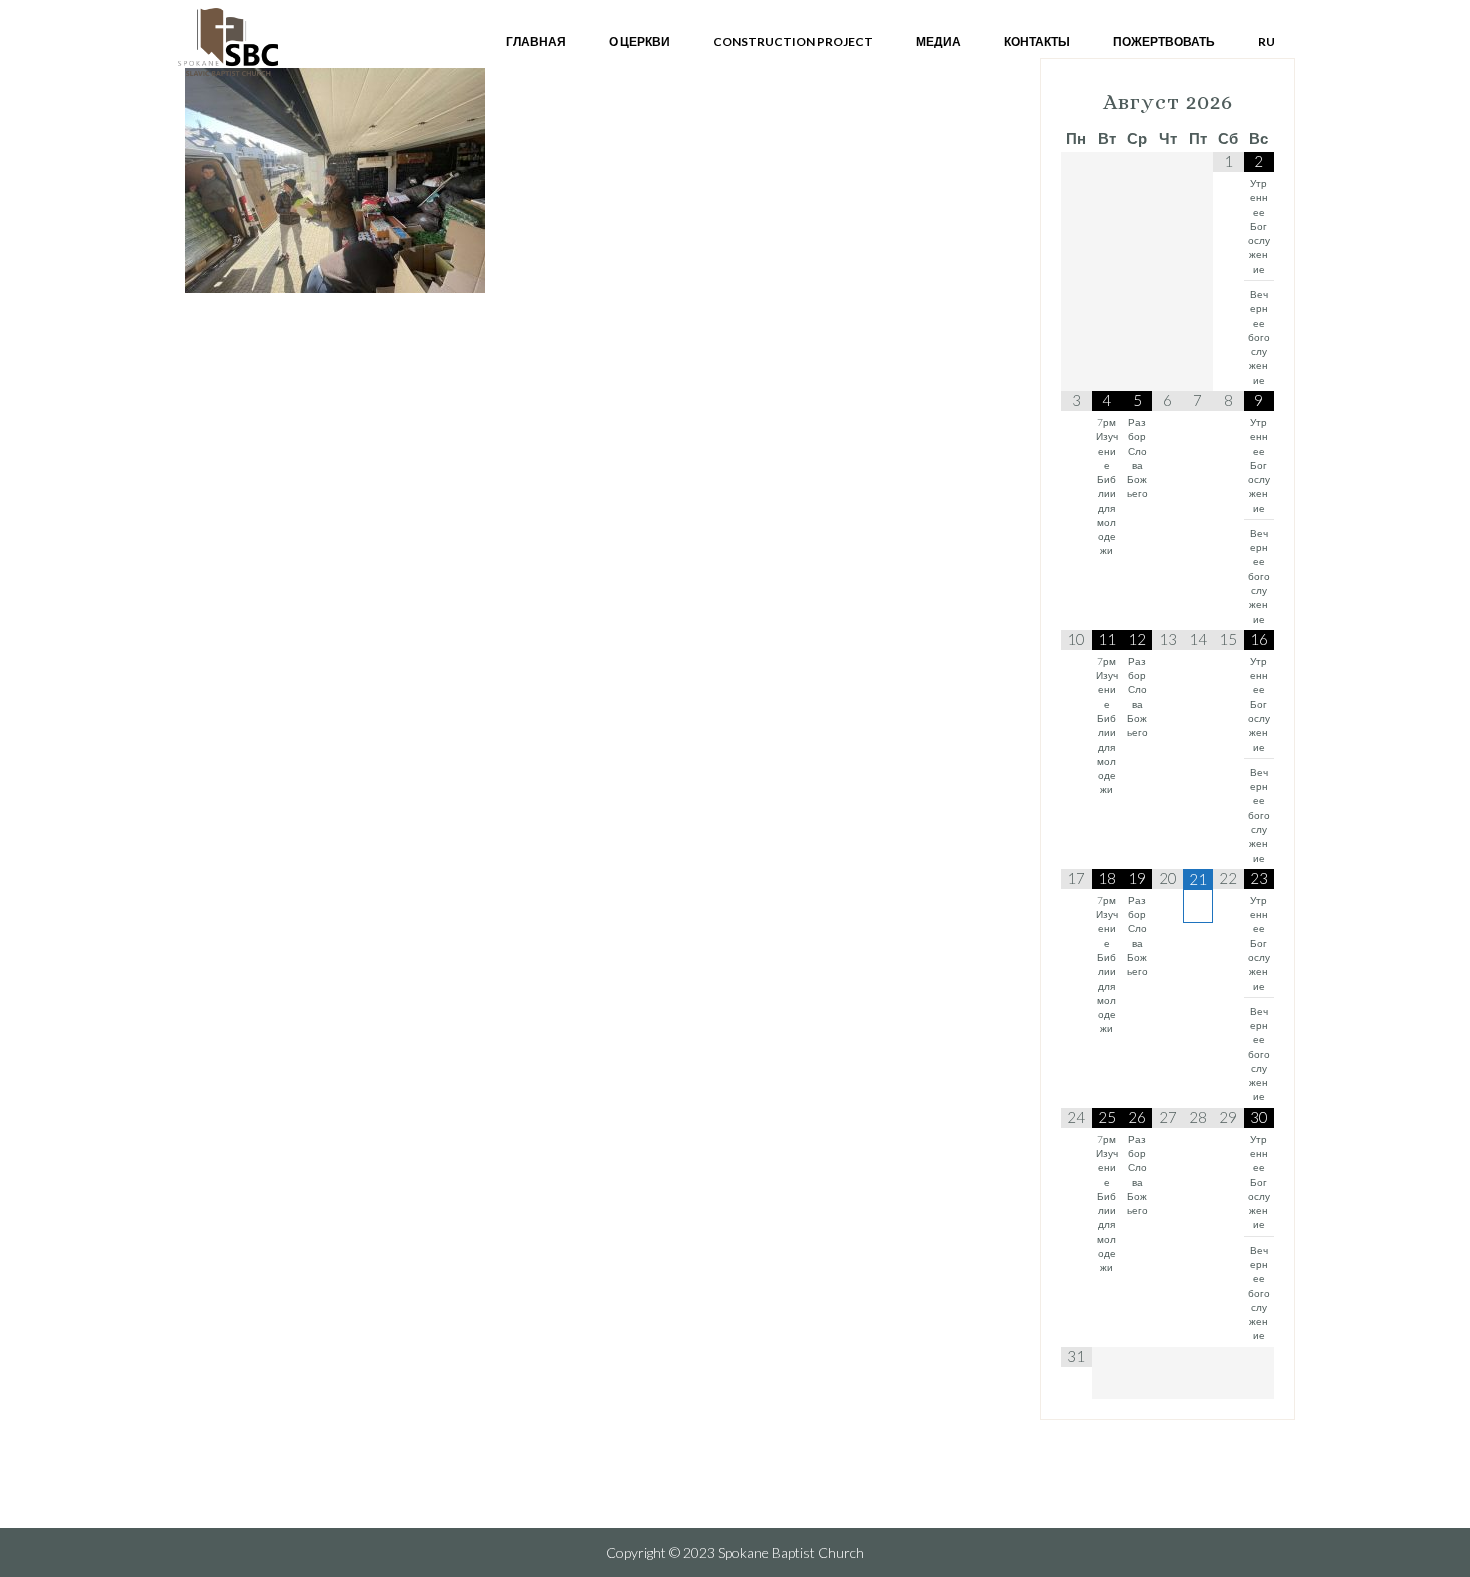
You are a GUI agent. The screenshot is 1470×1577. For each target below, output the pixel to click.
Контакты (1037, 41)
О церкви (639, 41)
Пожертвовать (1164, 41)
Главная (536, 41)
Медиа (938, 41)
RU (1266, 41)
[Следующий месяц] (1259, 102)
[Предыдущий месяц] (1076, 102)
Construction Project (793, 41)
